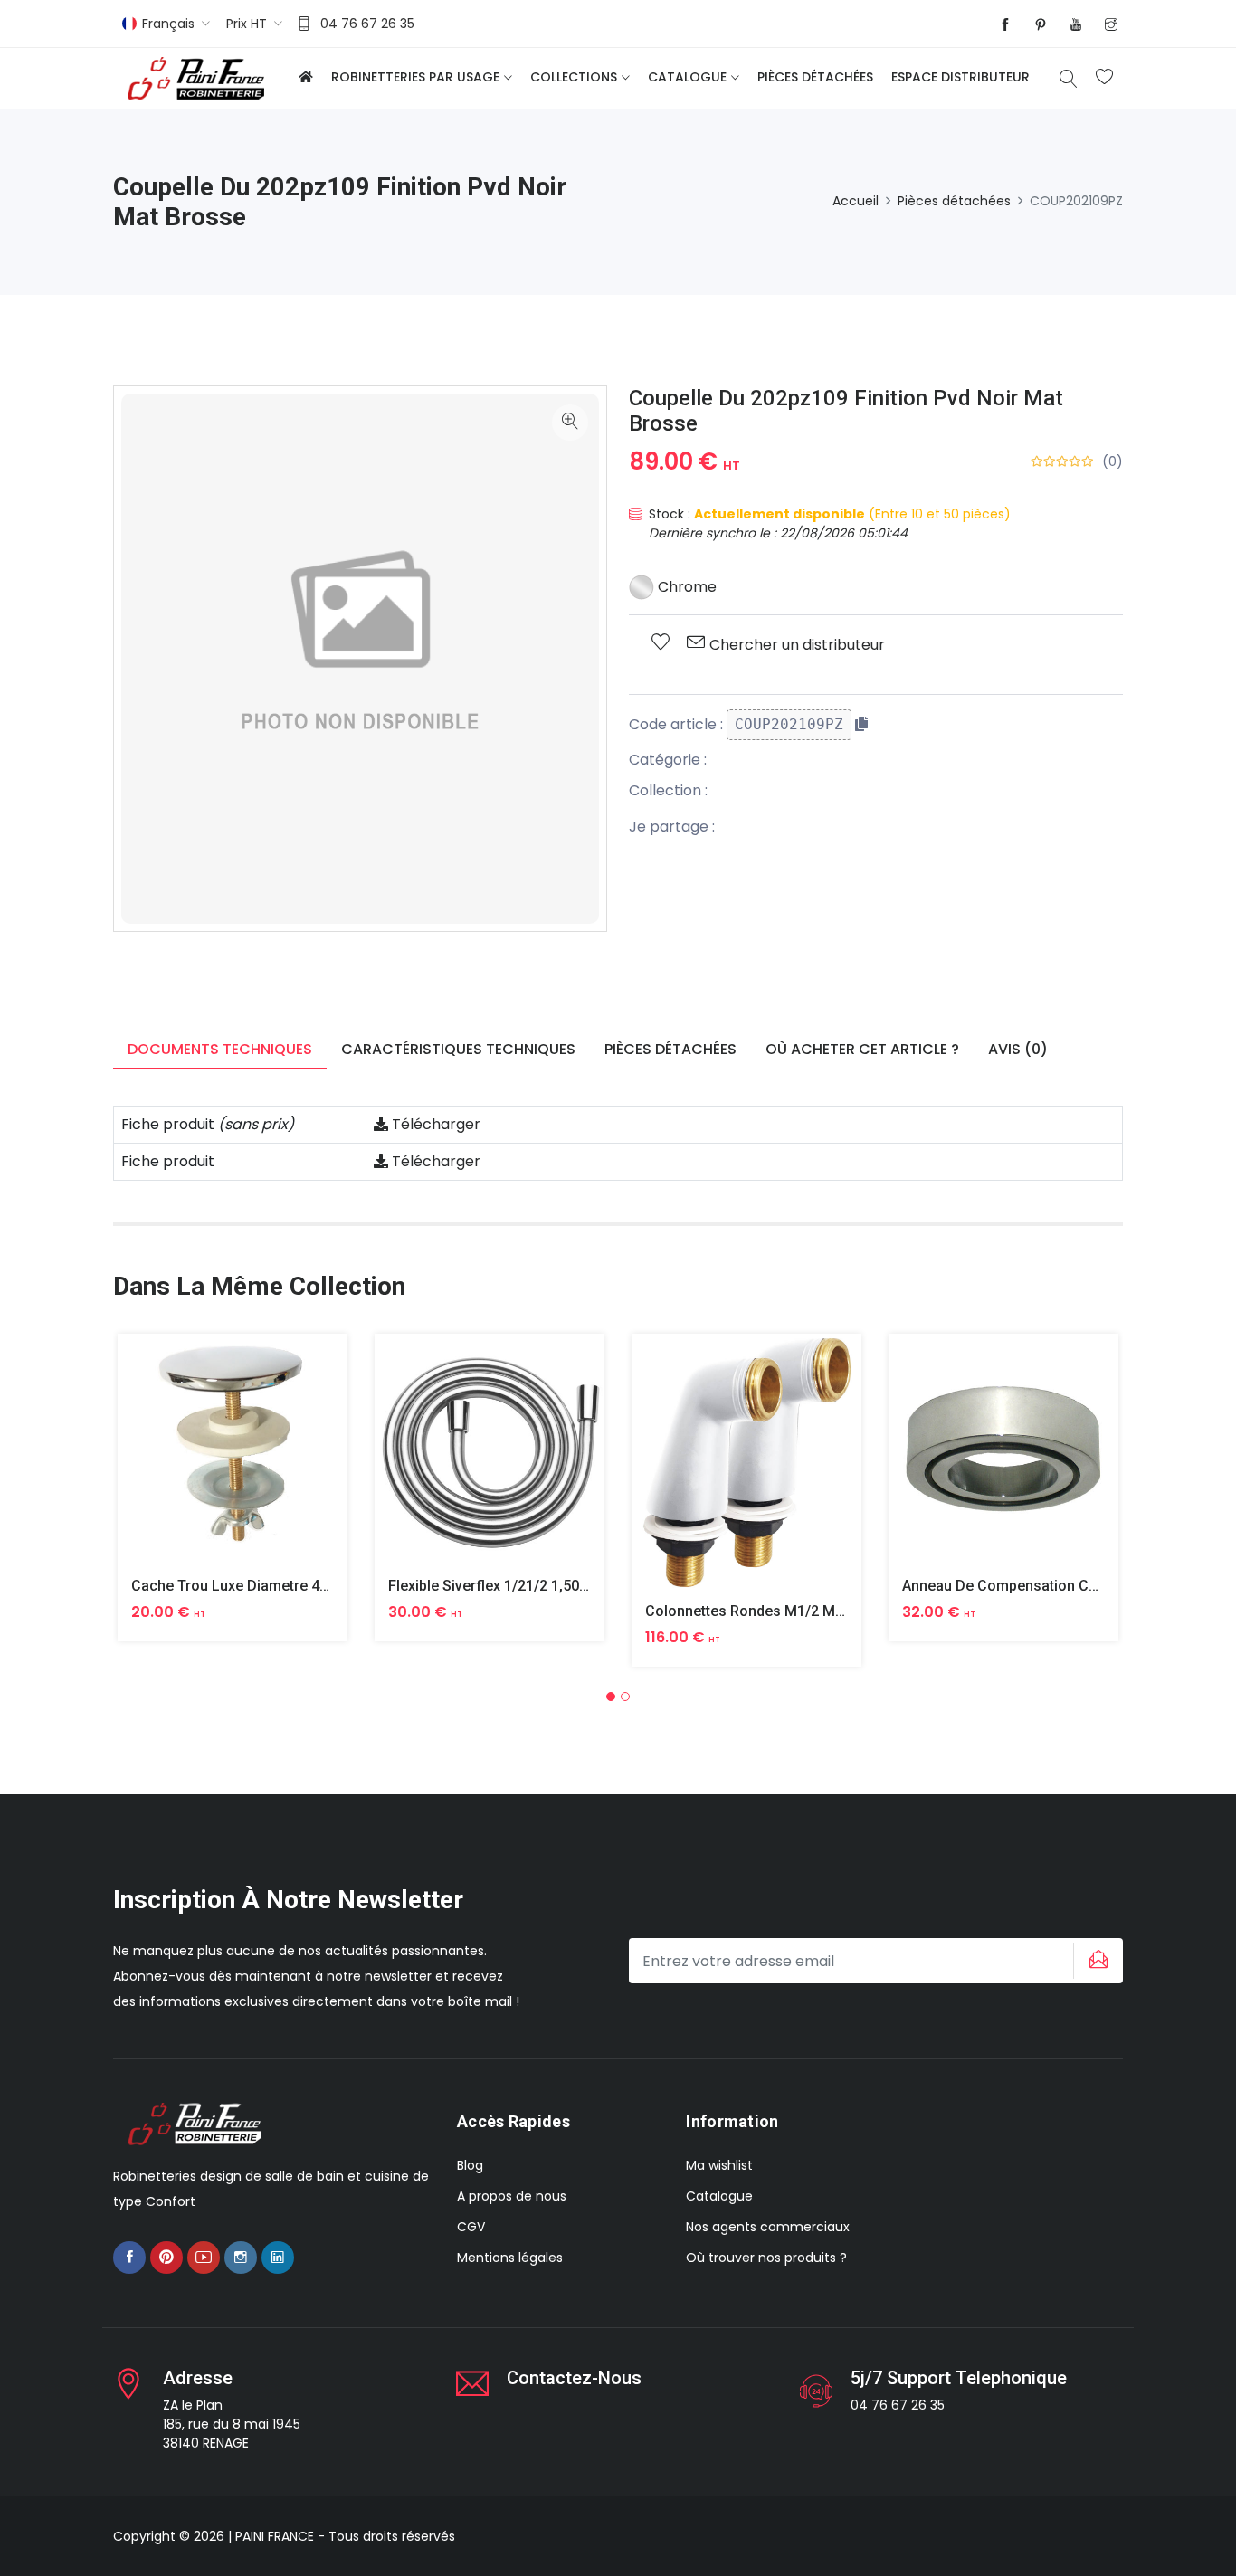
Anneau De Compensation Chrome (1017, 1586)
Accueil (856, 201)
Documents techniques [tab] (220, 1049)
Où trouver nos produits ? (766, 2258)
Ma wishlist (719, 2165)
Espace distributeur (960, 77)
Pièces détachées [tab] (670, 1049)
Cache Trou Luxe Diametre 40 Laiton (252, 1586)
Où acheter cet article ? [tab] (862, 1049)
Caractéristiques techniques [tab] (458, 1049)
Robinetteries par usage (415, 77)
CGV (471, 2227)
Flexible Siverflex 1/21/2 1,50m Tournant (522, 1586)
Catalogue (687, 77)
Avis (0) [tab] (1018, 1049)
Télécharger (434, 1124)
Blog (470, 2165)
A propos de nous (512, 2196)
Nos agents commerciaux (768, 2227)
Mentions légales (510, 2258)
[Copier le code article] (861, 724)
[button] (611, 1697)
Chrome (685, 587)
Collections (574, 77)
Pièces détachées (815, 77)
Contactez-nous (574, 2378)
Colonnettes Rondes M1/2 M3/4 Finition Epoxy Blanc (819, 1611)
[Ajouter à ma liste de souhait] (661, 643)
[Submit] (1096, 1961)
